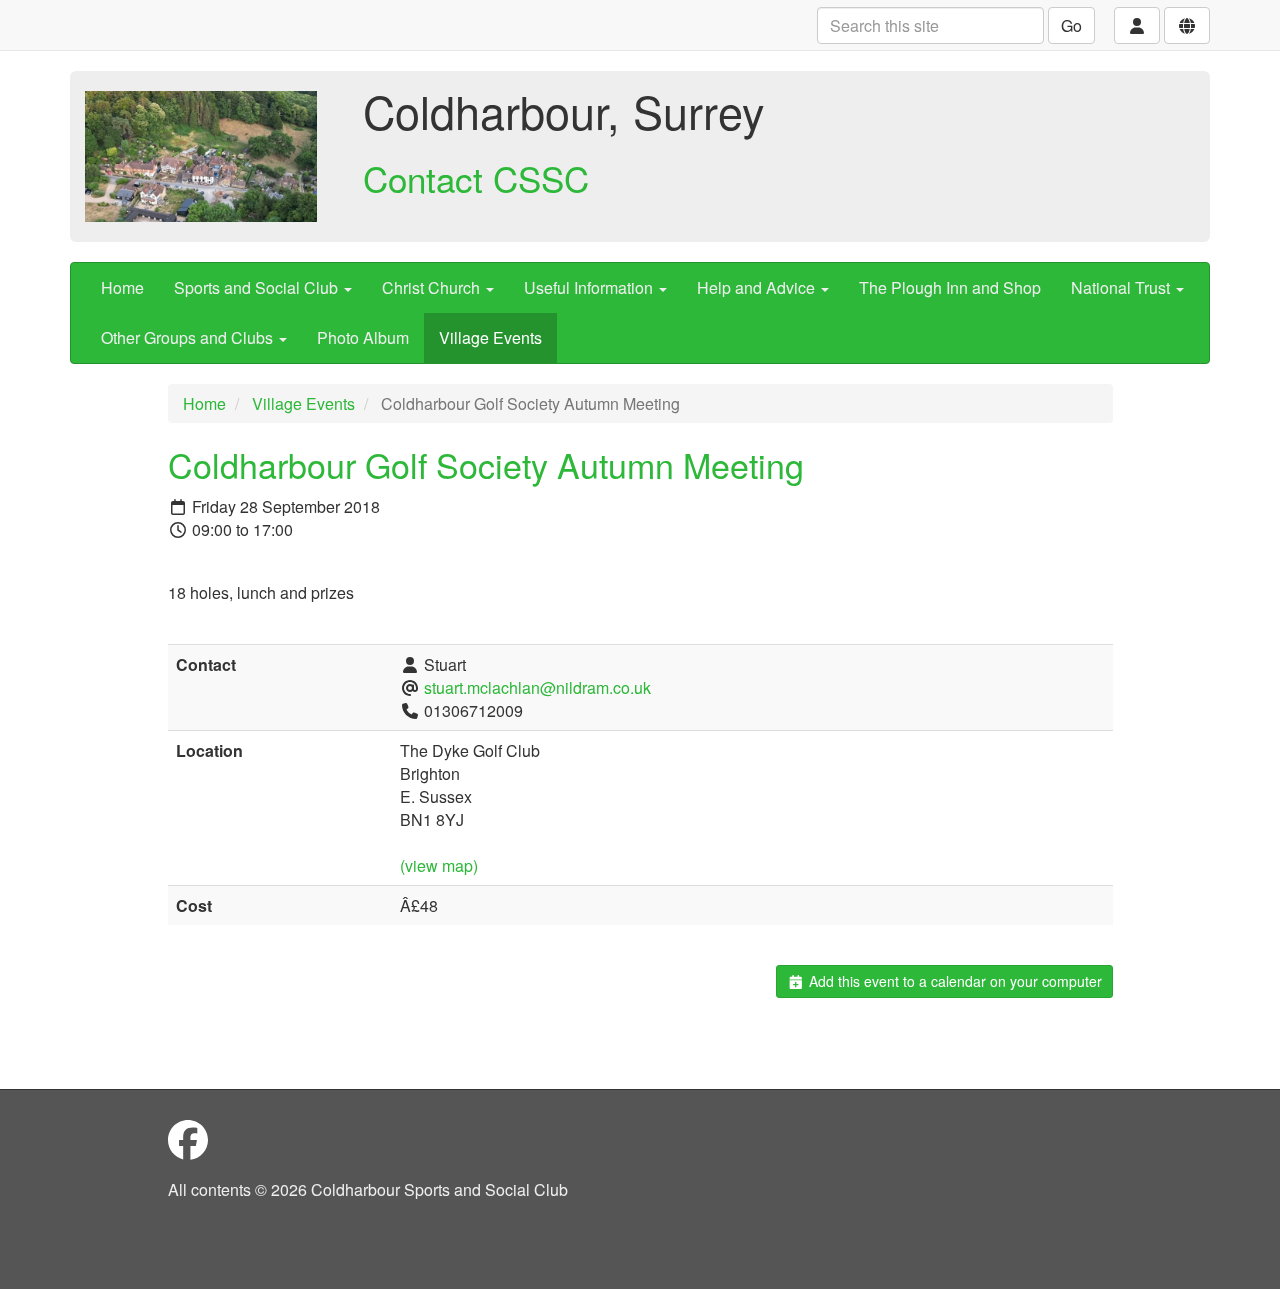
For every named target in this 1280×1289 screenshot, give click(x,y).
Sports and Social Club (258, 287)
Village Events (490, 337)
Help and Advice (758, 287)
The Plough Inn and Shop (950, 287)
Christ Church (433, 287)
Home (122, 287)
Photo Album (363, 337)
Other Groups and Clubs (189, 337)
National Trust (1122, 287)
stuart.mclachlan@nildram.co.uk (537, 687)
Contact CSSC (476, 178)
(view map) (439, 865)
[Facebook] (188, 1138)
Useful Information (590, 287)
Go (1071, 25)
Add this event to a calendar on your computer (953, 981)
